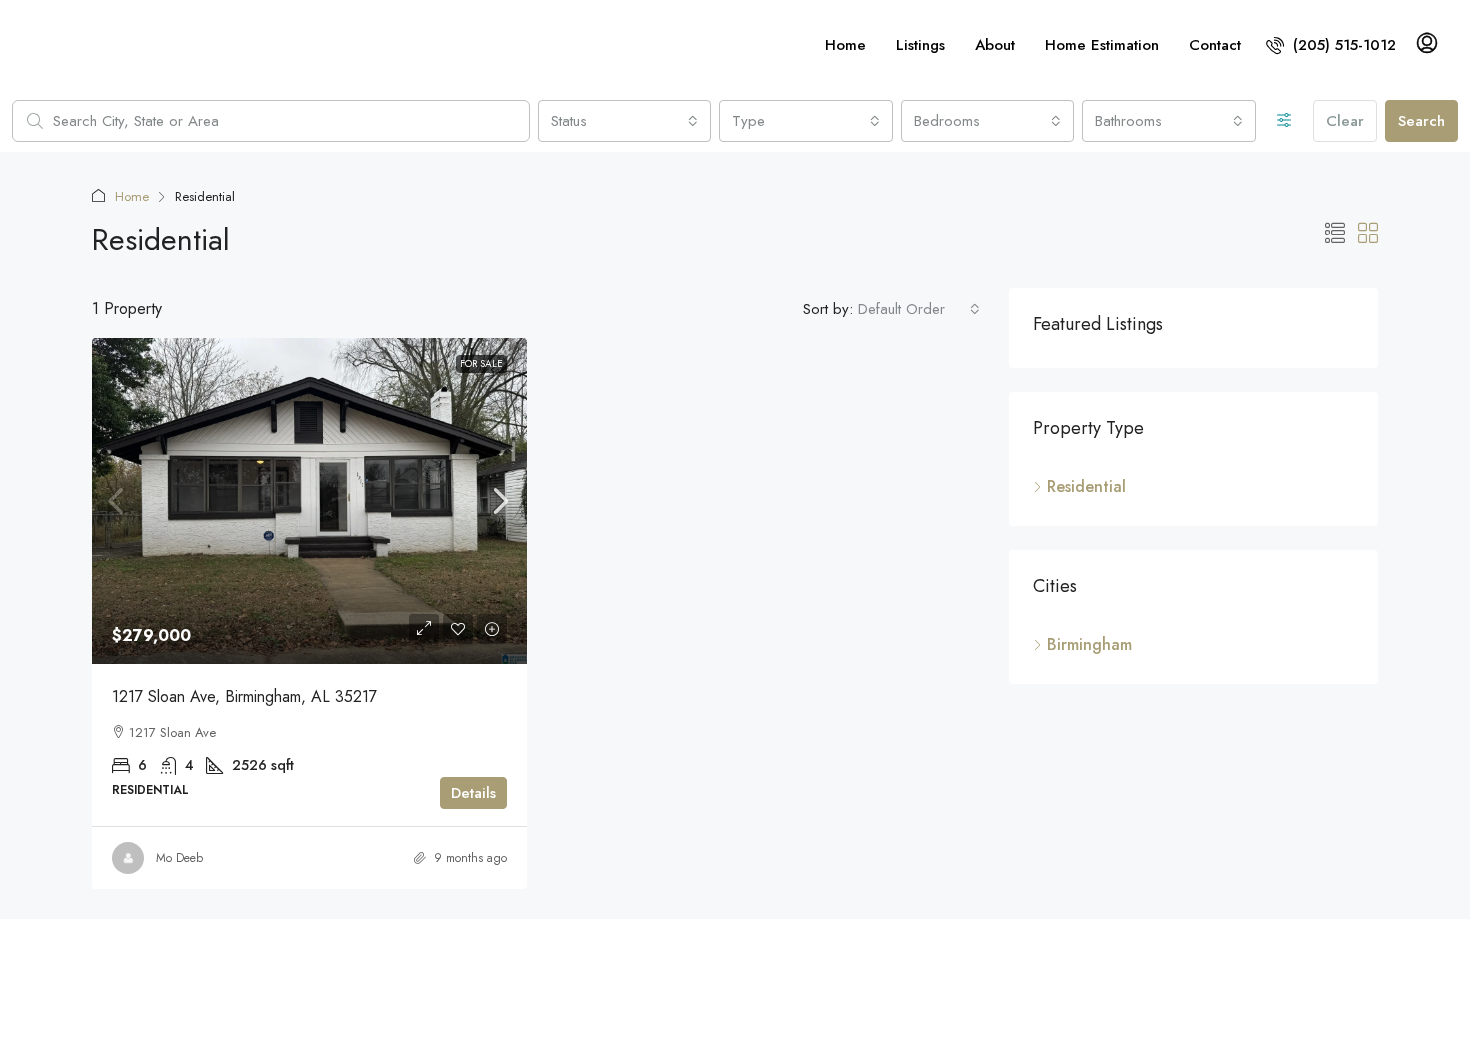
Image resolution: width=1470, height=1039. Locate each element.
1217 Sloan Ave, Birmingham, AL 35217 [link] (244, 696)
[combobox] (625, 121)
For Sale (481, 363)
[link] (309, 501)
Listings (920, 45)
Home (845, 45)
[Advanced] (1284, 121)
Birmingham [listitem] (1089, 644)
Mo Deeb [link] (179, 858)
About (995, 45)
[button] (1335, 234)
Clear (1345, 121)
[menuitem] (1331, 45)
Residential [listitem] (1086, 486)
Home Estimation (1102, 45)
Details (473, 793)
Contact (1215, 45)
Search (1421, 121)
